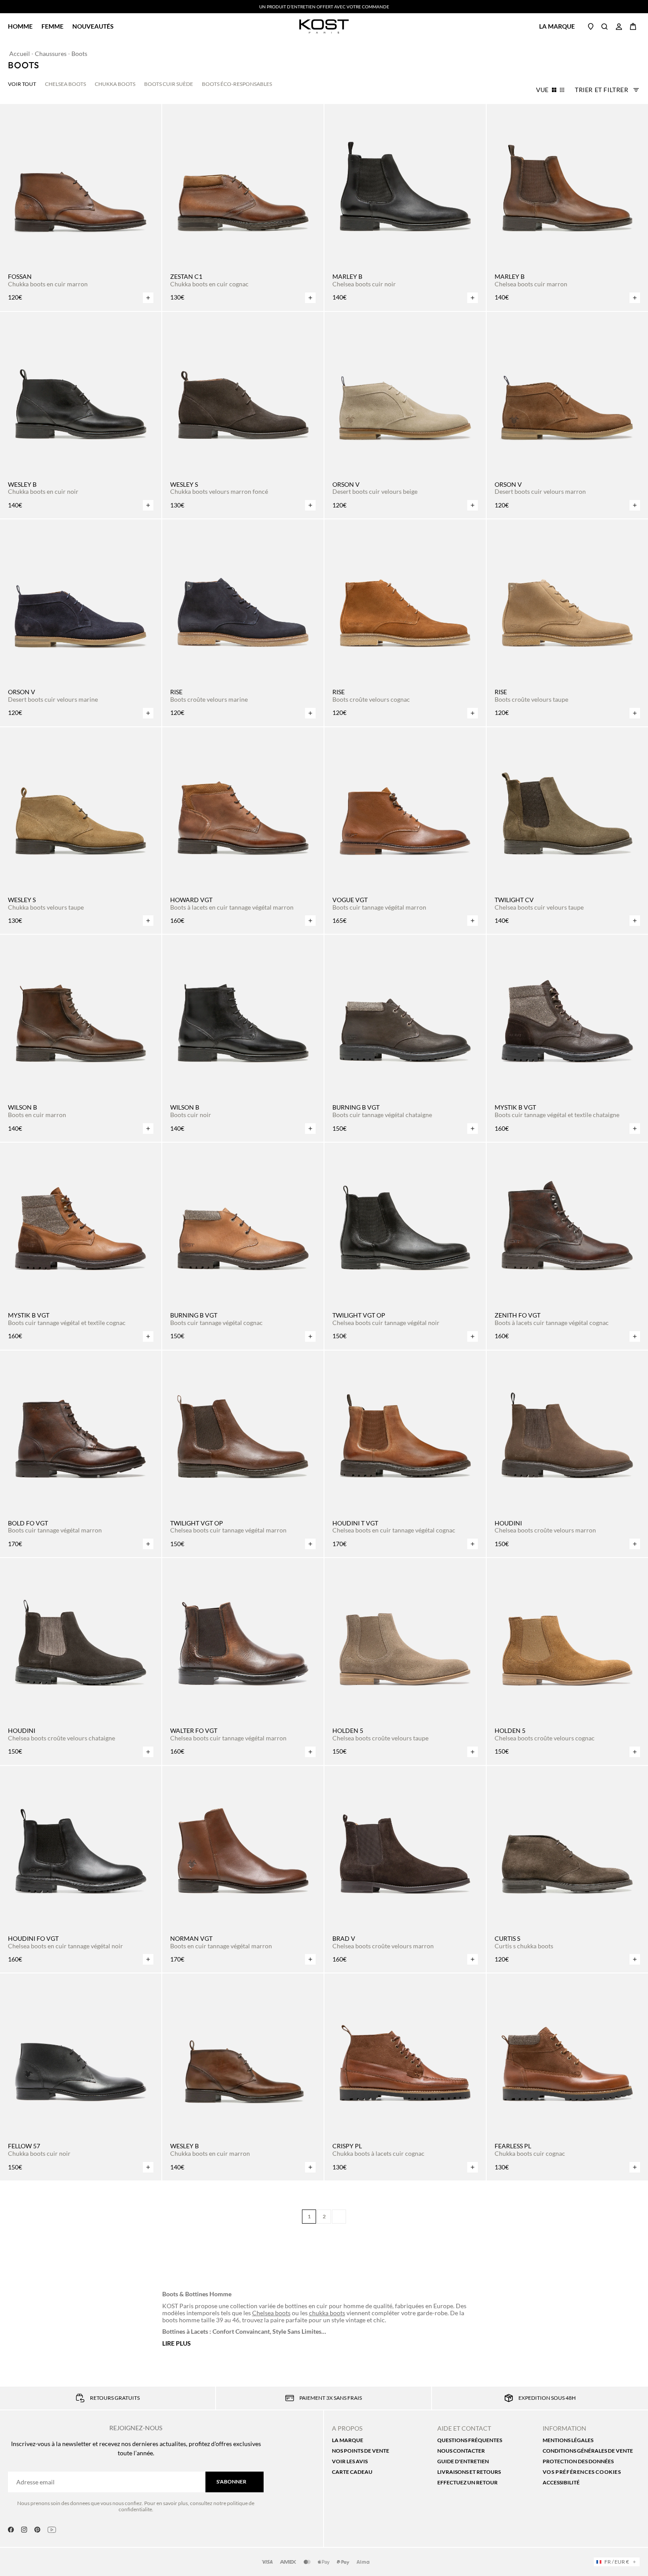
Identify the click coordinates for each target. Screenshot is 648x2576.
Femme (52, 26)
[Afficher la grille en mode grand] (554, 90)
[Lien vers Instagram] (24, 2530)
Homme (20, 26)
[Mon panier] (633, 26)
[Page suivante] (339, 2217)
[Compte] (619, 26)
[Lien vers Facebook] (11, 2530)
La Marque (557, 26)
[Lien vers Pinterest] (37, 2530)
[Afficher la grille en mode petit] (562, 90)
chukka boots (327, 2313)
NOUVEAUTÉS (93, 26)
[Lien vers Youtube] (52, 2530)
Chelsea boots (271, 2313)
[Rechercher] (605, 26)
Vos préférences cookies (582, 2472)
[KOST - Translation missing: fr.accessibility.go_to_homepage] (324, 26)
